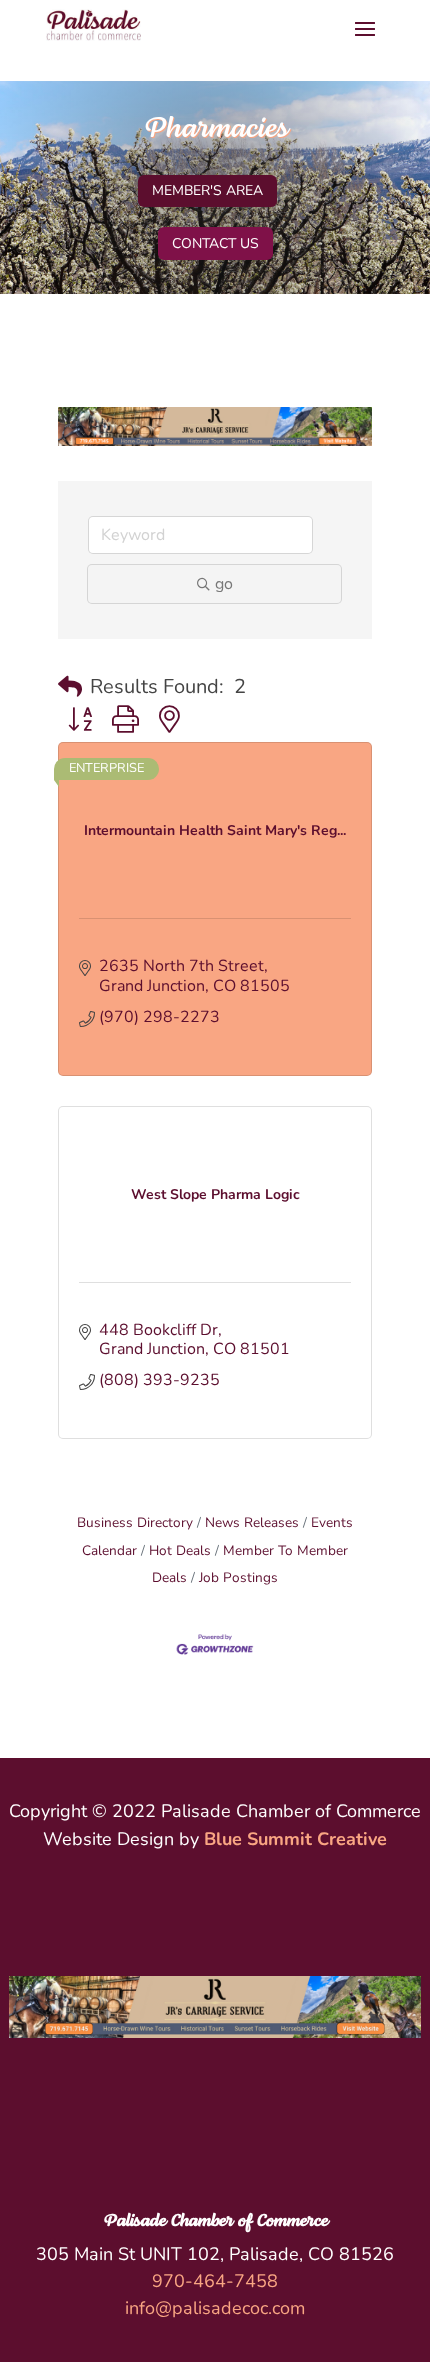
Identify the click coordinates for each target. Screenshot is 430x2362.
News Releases (252, 1522)
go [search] (224, 584)
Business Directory (135, 1522)
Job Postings (238, 1577)
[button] (70, 687)
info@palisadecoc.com (215, 2308)
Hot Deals (180, 1550)
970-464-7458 (215, 2281)
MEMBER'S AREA (207, 190)
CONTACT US (215, 243)
